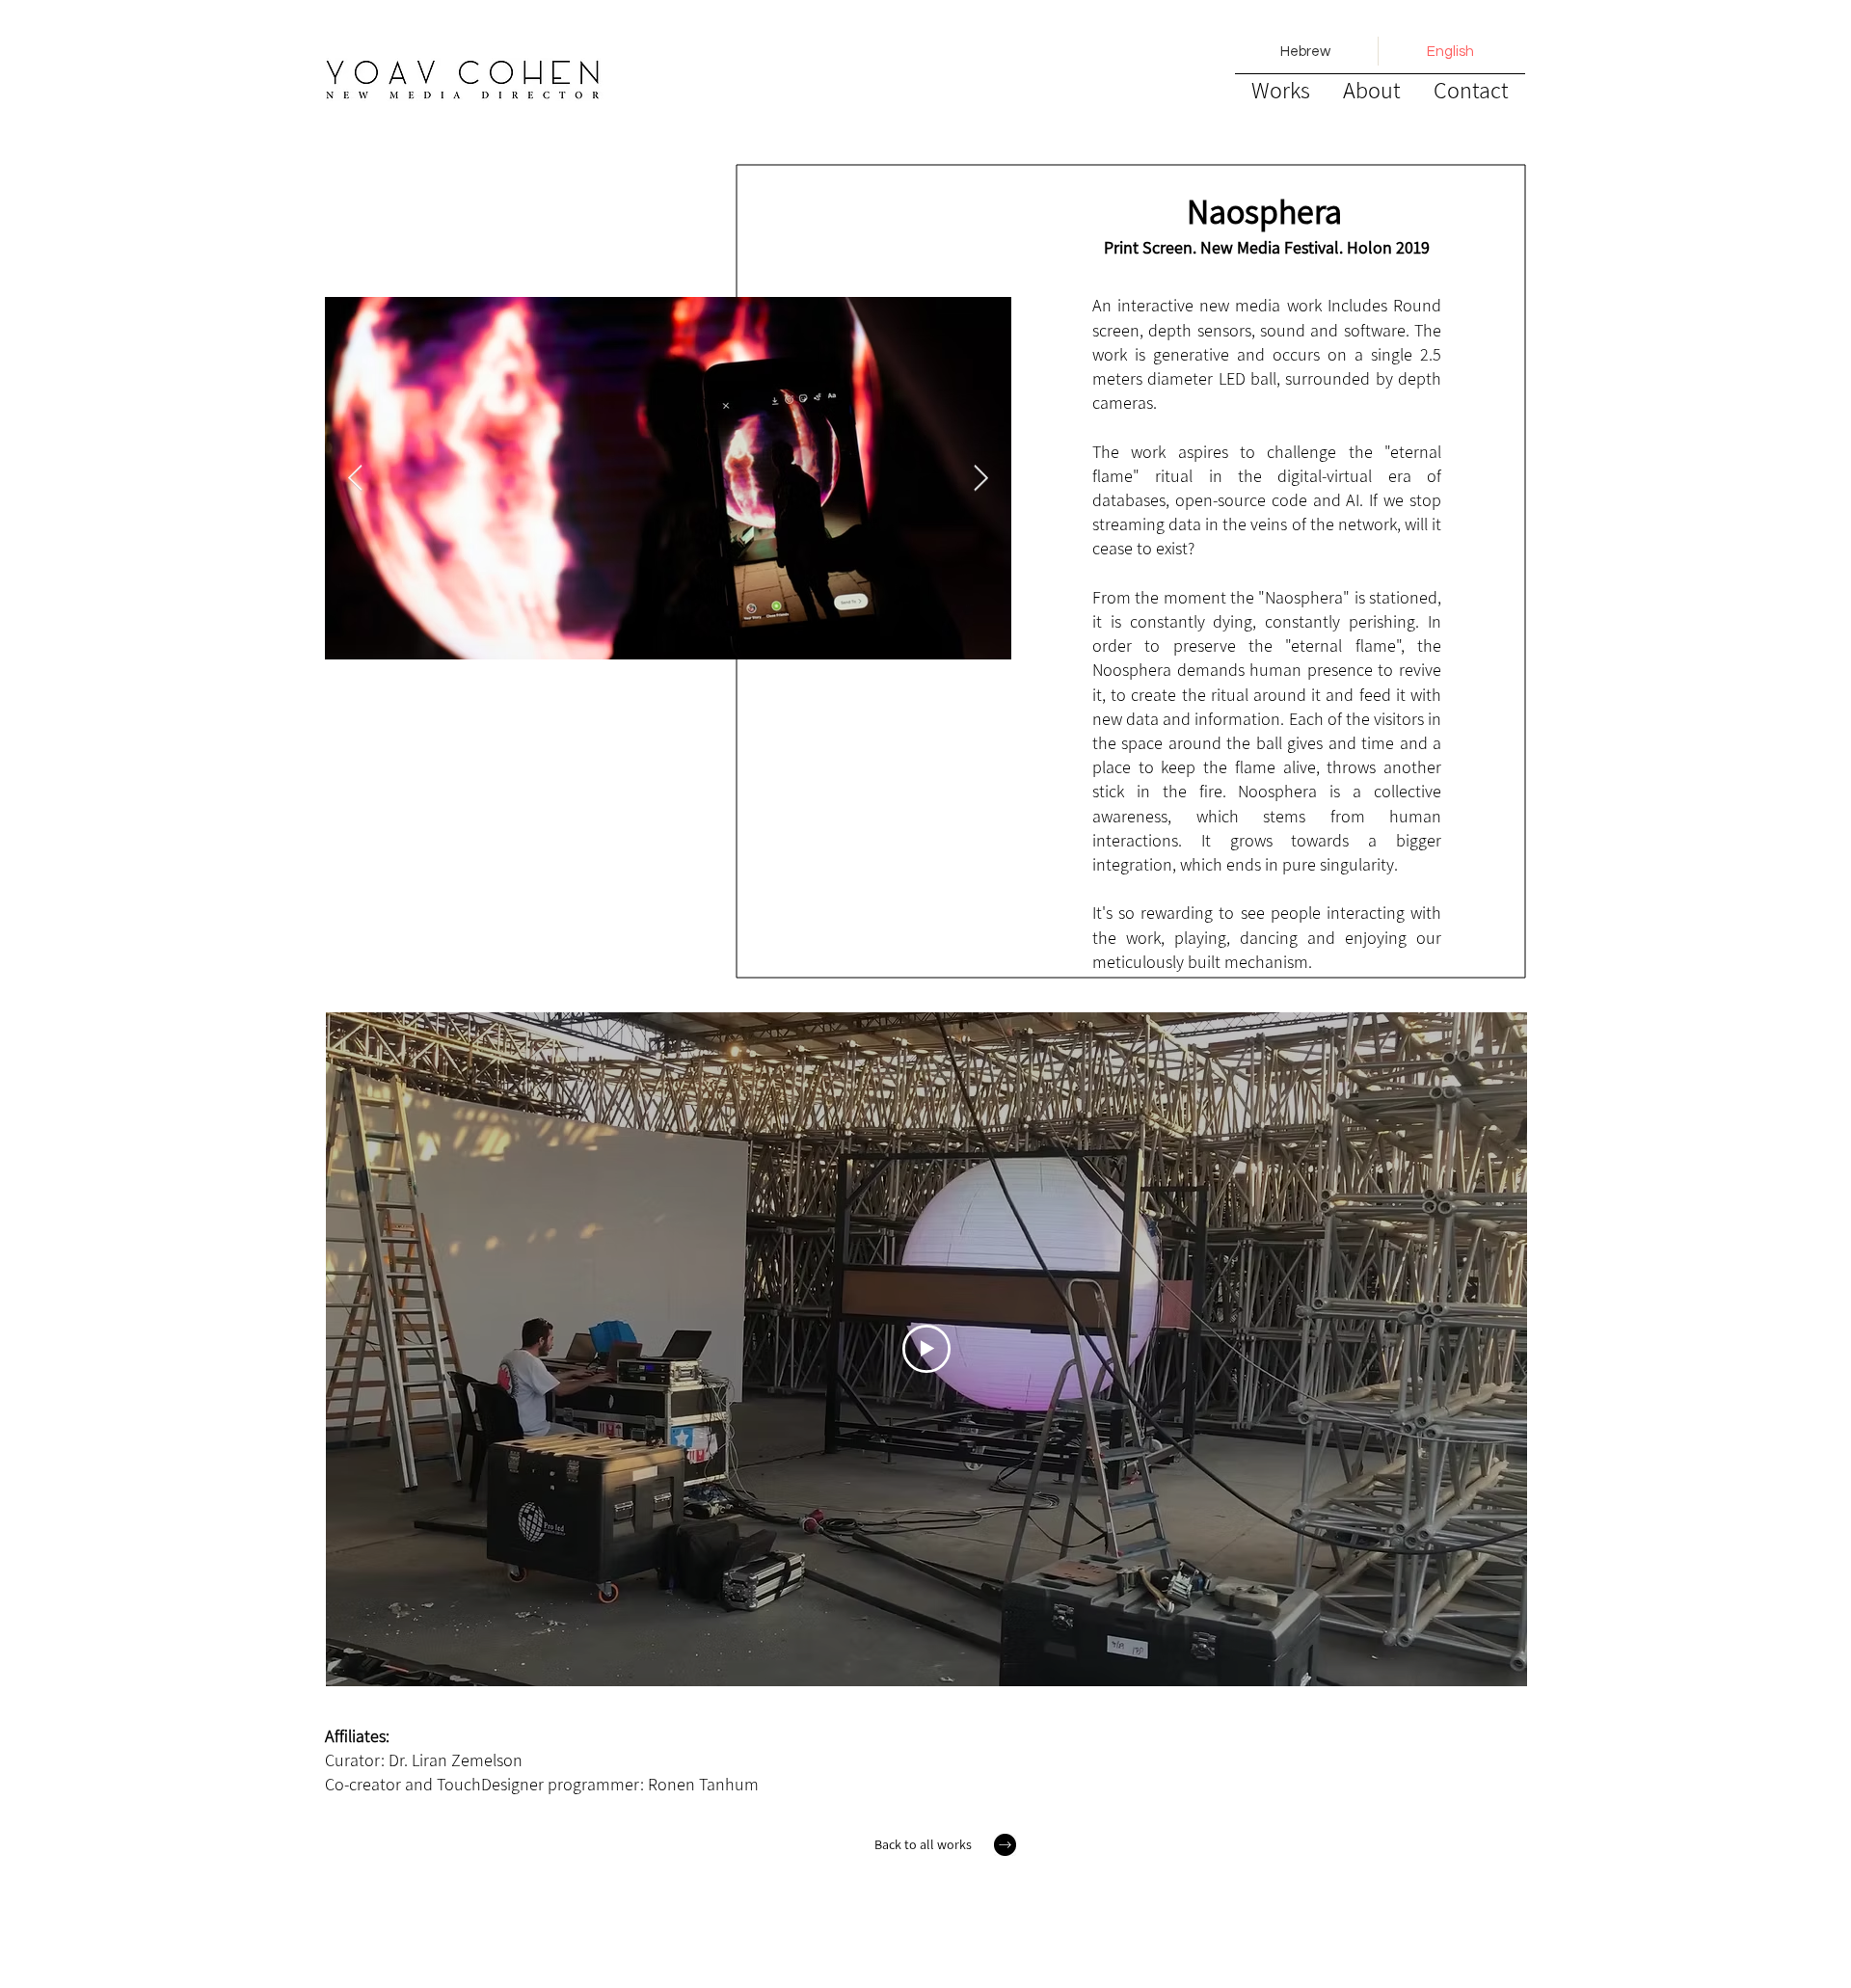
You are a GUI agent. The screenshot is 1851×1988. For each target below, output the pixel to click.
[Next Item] (981, 479)
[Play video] (926, 1349)
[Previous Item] (355, 479)
